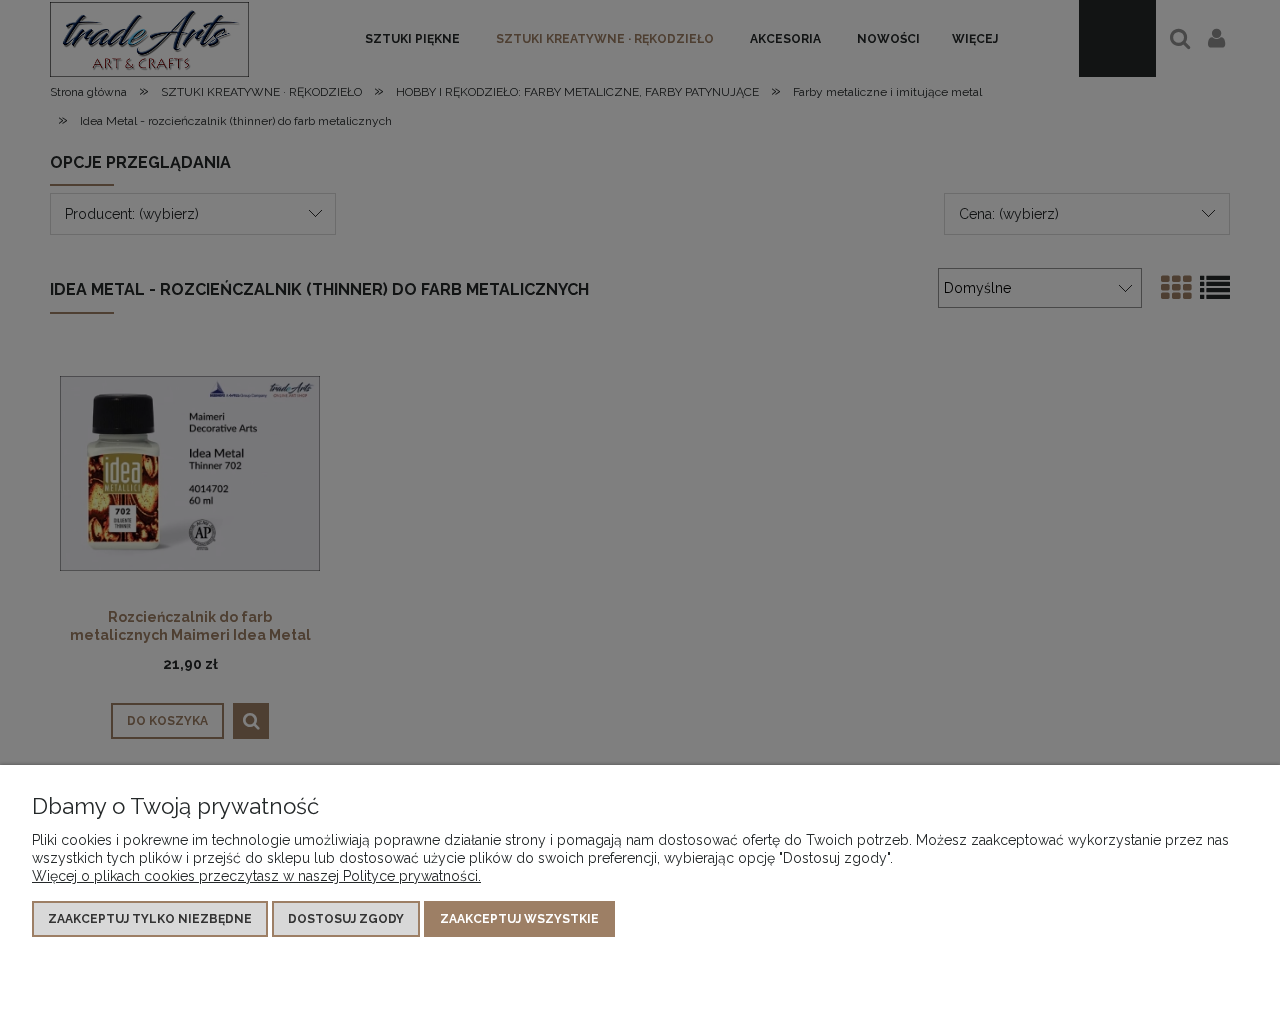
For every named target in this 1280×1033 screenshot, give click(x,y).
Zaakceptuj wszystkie (519, 919)
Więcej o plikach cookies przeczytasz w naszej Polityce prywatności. (256, 876)
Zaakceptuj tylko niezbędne (150, 919)
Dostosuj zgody (346, 919)
